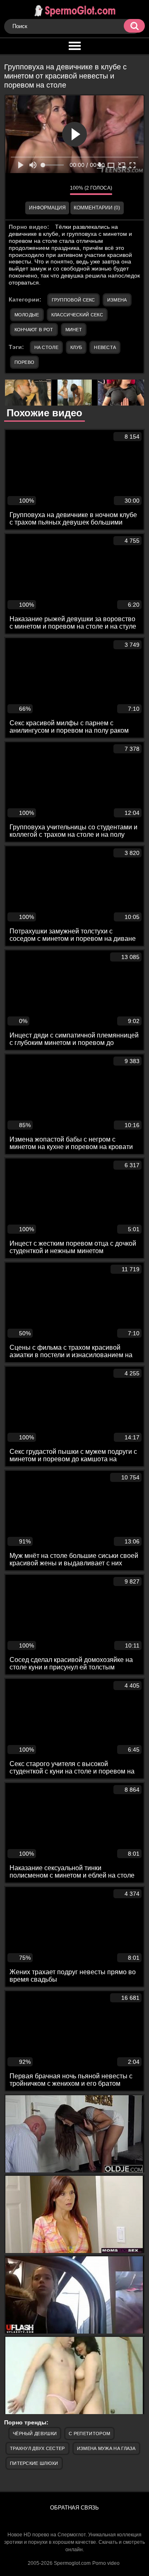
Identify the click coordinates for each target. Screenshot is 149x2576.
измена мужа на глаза (106, 2448)
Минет (74, 330)
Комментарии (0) (97, 208)
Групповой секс (73, 300)
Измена (117, 300)
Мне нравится (39, 190)
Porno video (106, 2563)
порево (25, 362)
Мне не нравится (58, 190)
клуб (76, 347)
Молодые (27, 315)
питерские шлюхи (34, 2463)
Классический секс (77, 315)
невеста (105, 347)
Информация (47, 208)
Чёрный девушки (35, 2434)
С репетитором (89, 2434)
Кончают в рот (34, 330)
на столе (46, 347)
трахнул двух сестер (37, 2448)
